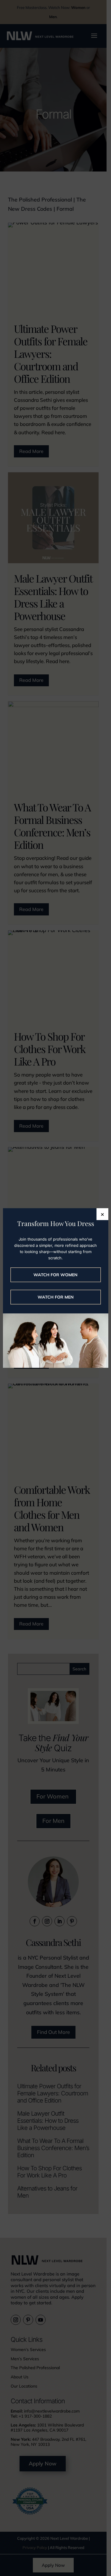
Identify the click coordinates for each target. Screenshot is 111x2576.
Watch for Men (56, 1297)
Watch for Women (55, 1275)
